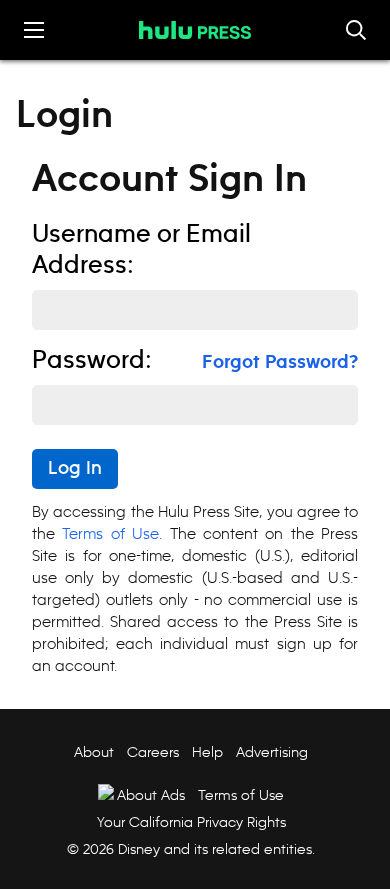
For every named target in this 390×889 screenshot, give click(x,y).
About (94, 752)
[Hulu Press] (195, 30)
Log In (75, 469)
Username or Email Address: (141, 250)
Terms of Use (110, 533)
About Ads (151, 795)
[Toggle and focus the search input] (356, 30)
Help (207, 752)
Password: (92, 361)
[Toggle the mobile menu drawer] (34, 30)
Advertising (272, 752)
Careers (153, 752)
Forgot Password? (280, 363)
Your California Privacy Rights (191, 822)
